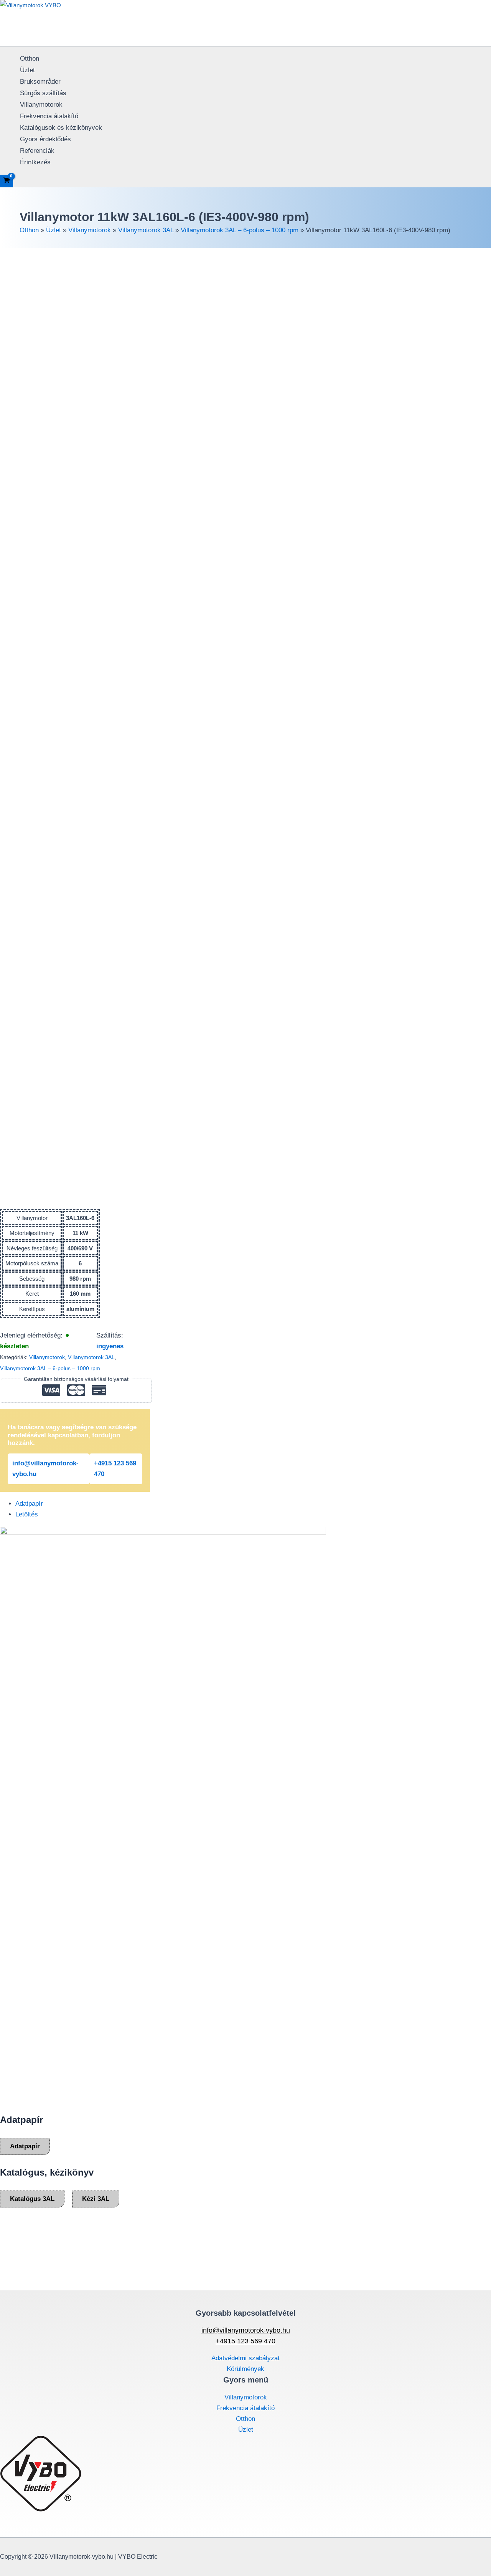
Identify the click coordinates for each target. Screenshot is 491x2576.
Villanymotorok (41, 105)
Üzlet (27, 70)
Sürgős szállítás (43, 93)
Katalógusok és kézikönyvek (61, 128)
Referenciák (37, 151)
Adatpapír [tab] (29, 1504)
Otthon (30, 59)
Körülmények (245, 2369)
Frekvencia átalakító (49, 116)
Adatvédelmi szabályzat (245, 2358)
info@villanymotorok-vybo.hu (45, 1469)
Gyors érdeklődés (45, 139)
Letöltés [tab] (27, 1514)
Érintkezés (35, 162)
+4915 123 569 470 (115, 1469)
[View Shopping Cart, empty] (7, 181)
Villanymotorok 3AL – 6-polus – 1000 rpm (240, 230)
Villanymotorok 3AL (146, 230)
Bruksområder (40, 82)
